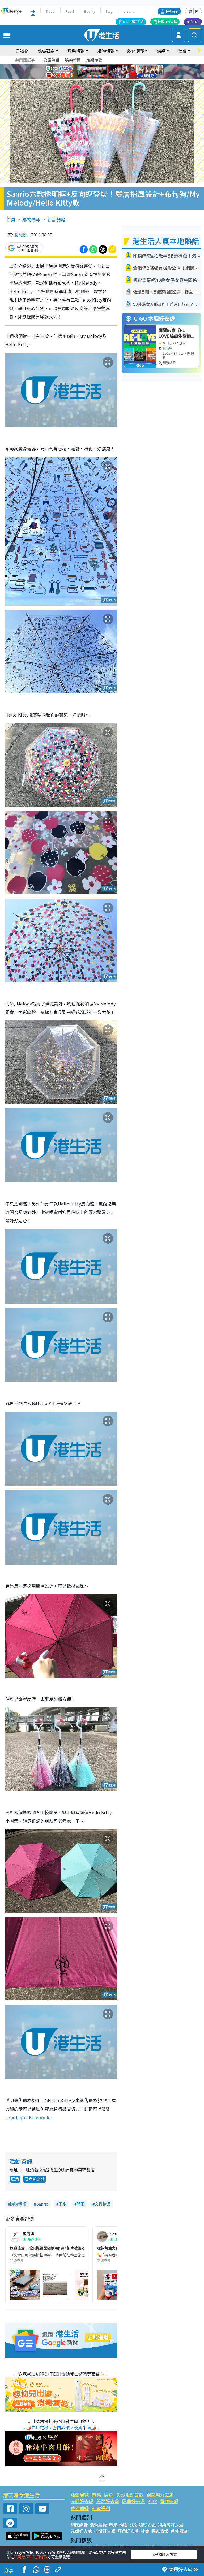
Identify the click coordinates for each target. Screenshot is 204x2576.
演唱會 (22, 51)
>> (27, 2117)
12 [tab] (117, 72)
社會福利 (101, 2508)
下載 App (172, 11)
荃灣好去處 (108, 2501)
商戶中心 (193, 22)
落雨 (80, 2204)
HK (33, 11)
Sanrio (42, 2204)
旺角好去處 (133, 2501)
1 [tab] (90, 65)
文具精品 (103, 2204)
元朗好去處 (82, 2501)
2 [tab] (95, 65)
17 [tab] (114, 78)
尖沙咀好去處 (130, 2495)
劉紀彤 (21, 235)
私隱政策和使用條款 (31, 2557)
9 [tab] (101, 72)
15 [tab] (103, 78)
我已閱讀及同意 (164, 2554)
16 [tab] (109, 78)
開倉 (109, 2495)
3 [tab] (101, 65)
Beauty (90, 11)
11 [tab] (111, 72)
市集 (96, 2495)
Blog (109, 11)
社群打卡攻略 (167, 22)
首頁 (11, 219)
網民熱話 (79, 2525)
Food (70, 11)
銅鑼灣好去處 (160, 2495)
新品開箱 (56, 219)
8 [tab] (95, 72)
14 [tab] (98, 78)
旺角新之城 (35, 2179)
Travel (50, 11)
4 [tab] (106, 65)
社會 (152, 2501)
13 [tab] (93, 78)
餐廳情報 (169, 2501)
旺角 (15, 2179)
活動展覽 (80, 2495)
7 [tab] (90, 72)
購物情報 (31, 219)
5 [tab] (111, 65)
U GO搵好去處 (133, 22)
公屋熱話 (51, 60)
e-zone (129, 11)
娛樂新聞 (73, 60)
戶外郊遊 (80, 2508)
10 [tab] (106, 72)
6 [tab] (117, 65)
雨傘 (62, 2204)
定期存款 (94, 60)
